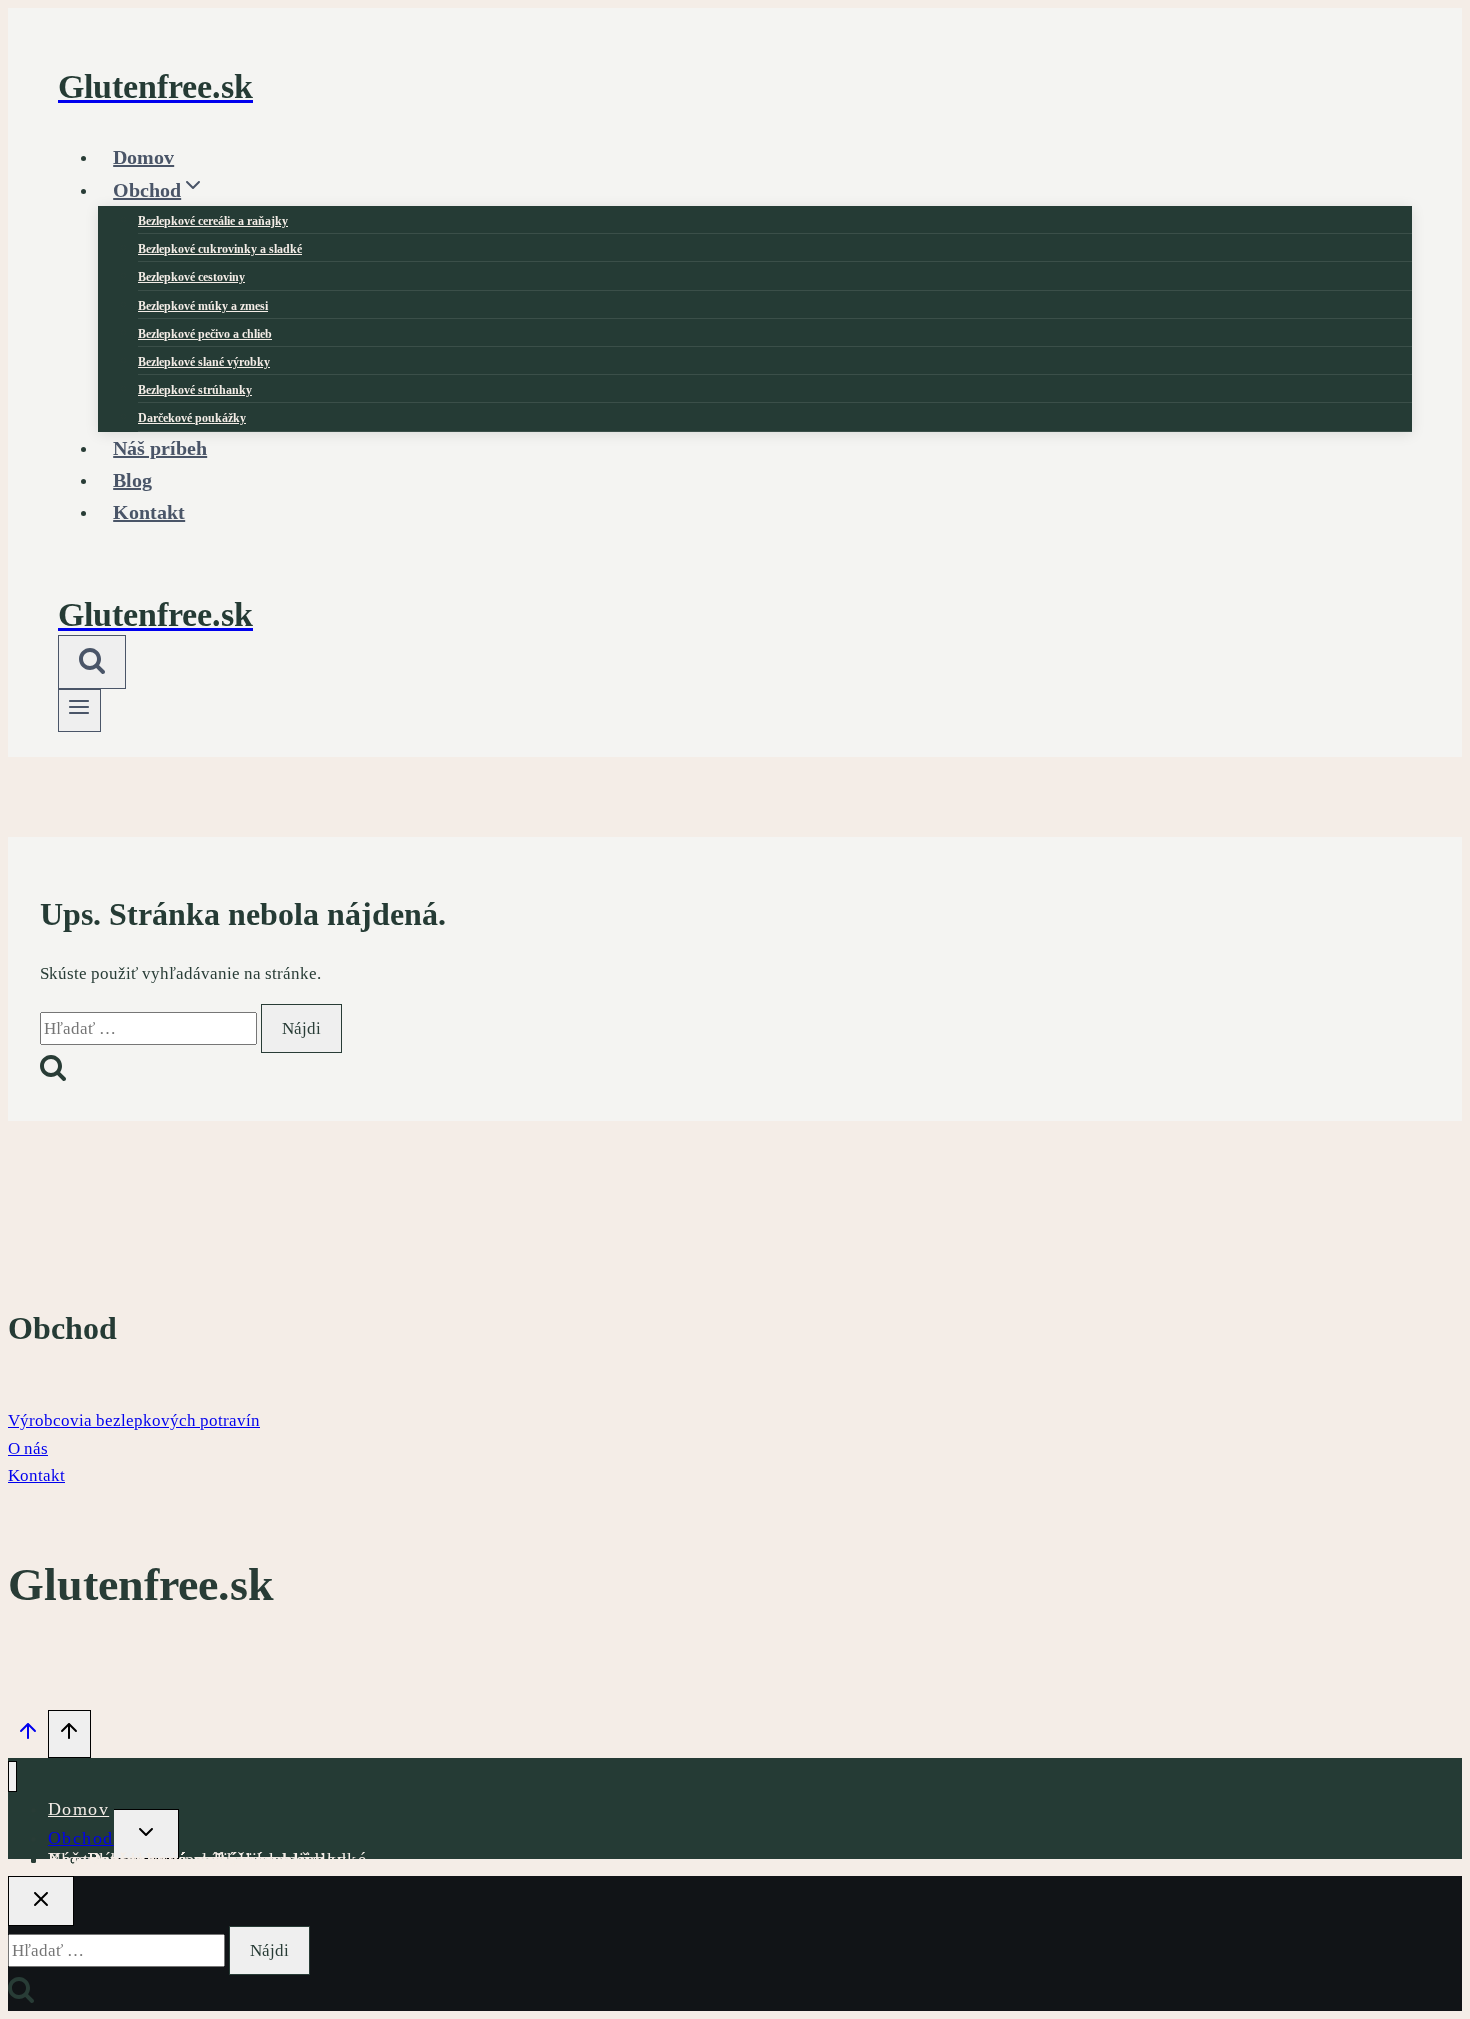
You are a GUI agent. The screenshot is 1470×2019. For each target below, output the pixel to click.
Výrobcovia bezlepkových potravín (134, 1420)
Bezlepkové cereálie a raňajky (213, 221)
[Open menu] (79, 710)
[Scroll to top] (28, 1736)
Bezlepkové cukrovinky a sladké (220, 249)
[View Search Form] (92, 662)
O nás (28, 1448)
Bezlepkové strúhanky (195, 390)
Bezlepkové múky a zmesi (203, 306)
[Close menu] (12, 1776)
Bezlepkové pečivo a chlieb (205, 334)
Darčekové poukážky (177, 1859)
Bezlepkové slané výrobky (204, 362)
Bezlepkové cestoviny (191, 277)
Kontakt (149, 512)
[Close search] (41, 1901)
